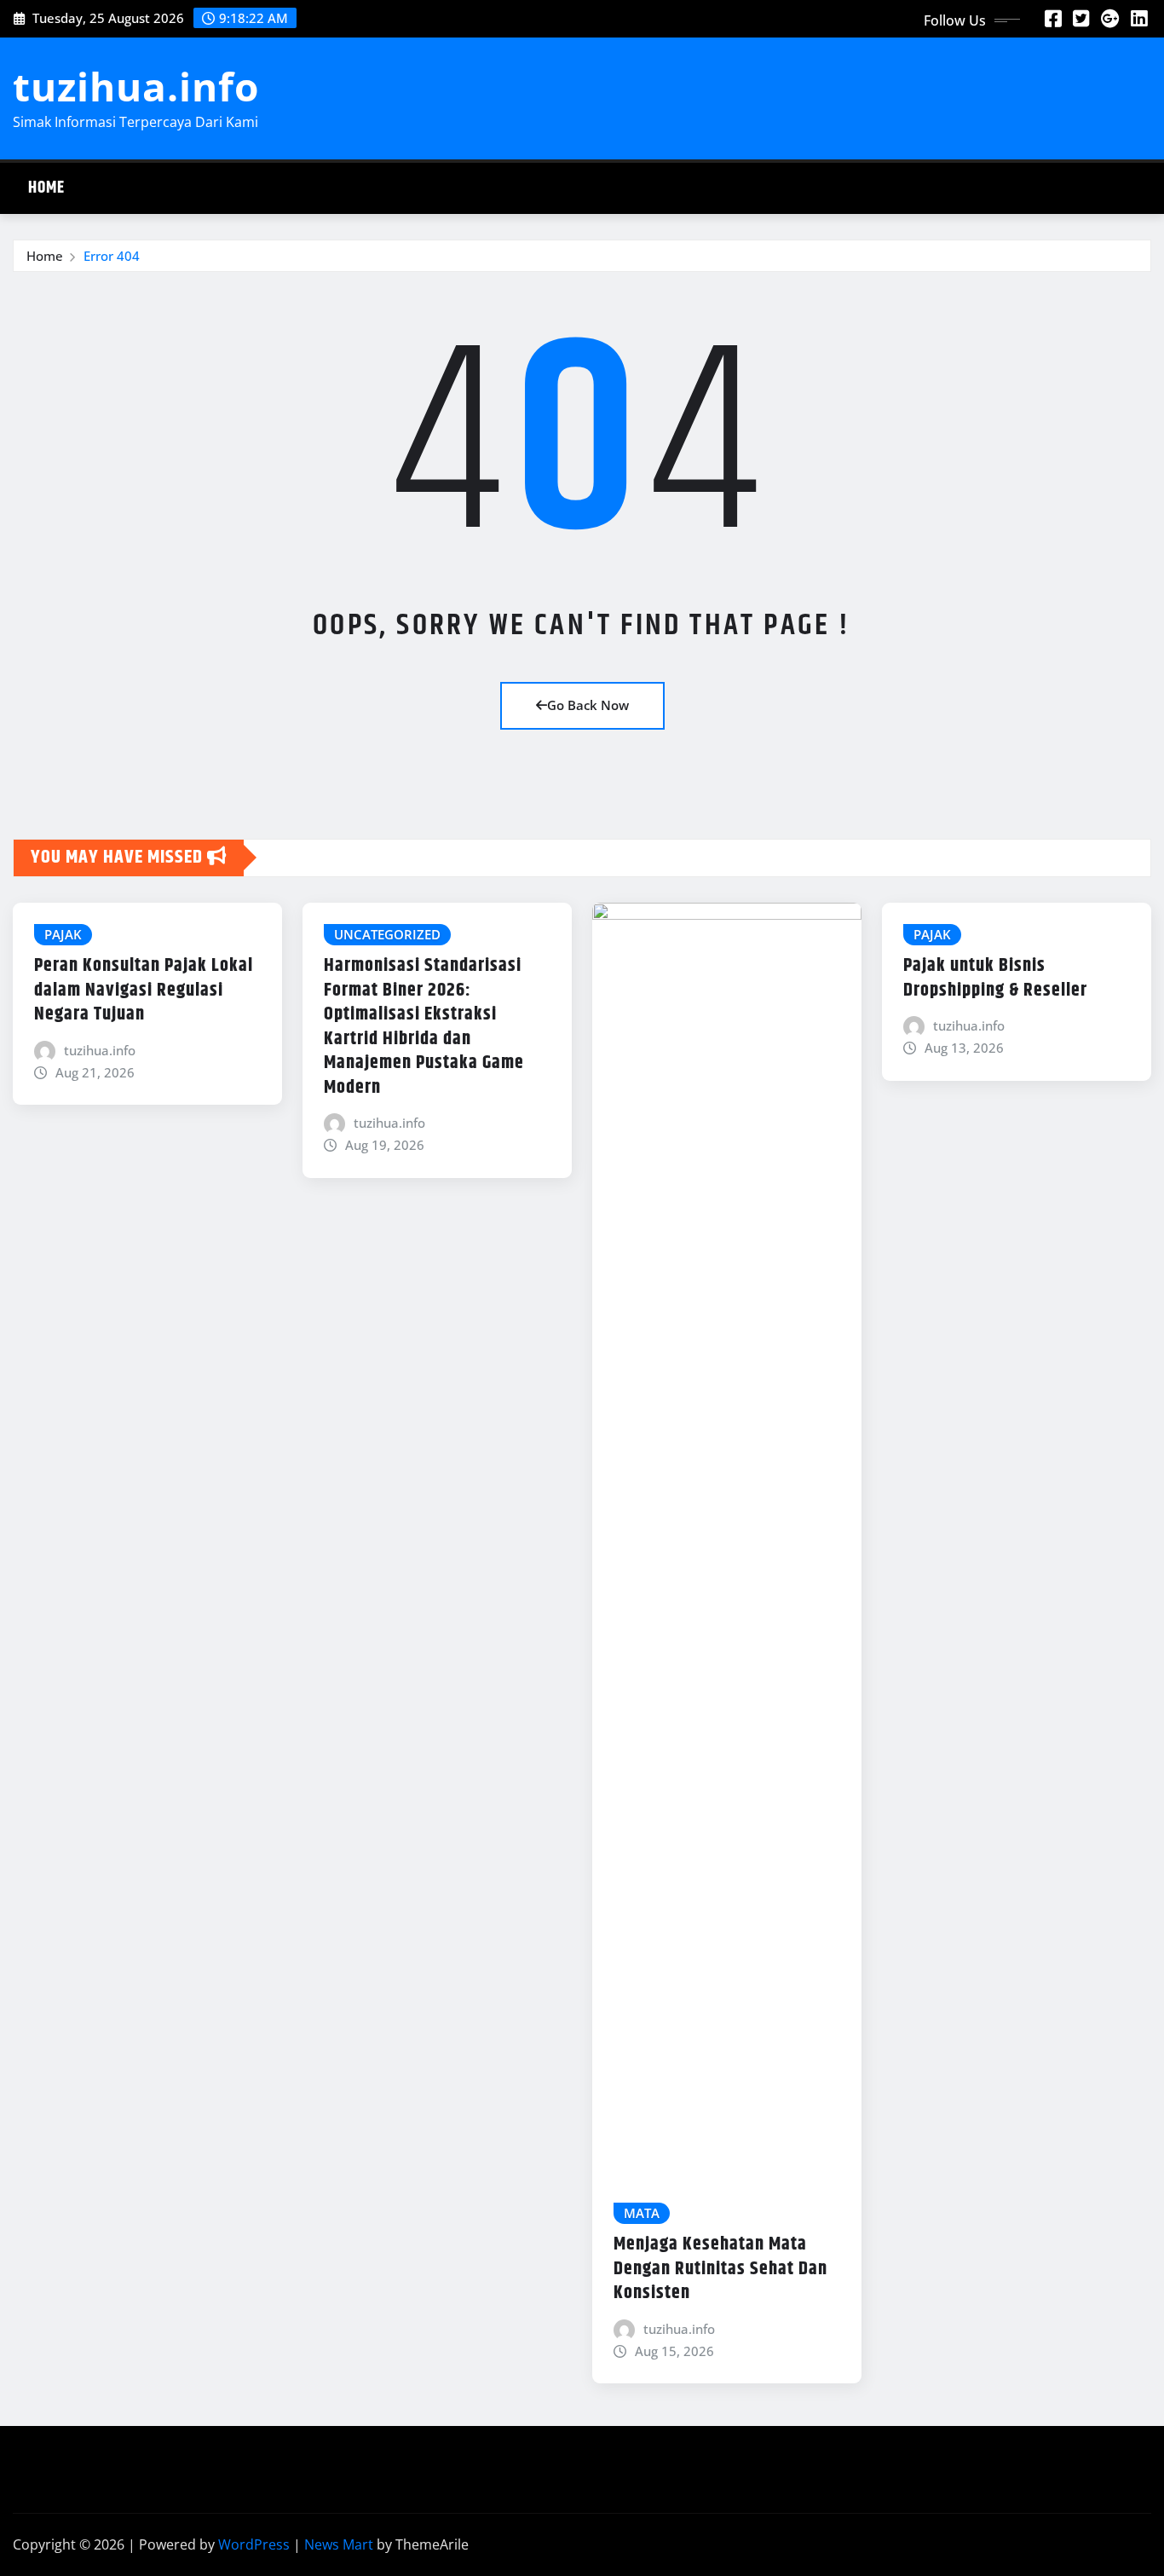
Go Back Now (588, 705)
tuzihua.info (136, 86)
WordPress (254, 2544)
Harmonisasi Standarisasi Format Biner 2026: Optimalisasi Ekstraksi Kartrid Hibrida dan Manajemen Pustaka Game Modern (424, 1027)
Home (46, 188)
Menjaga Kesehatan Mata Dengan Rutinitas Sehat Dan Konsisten (720, 2269)
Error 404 (112, 256)
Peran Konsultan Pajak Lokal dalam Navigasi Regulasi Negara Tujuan (144, 990)
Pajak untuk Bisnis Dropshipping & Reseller (995, 978)
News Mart (339, 2544)
